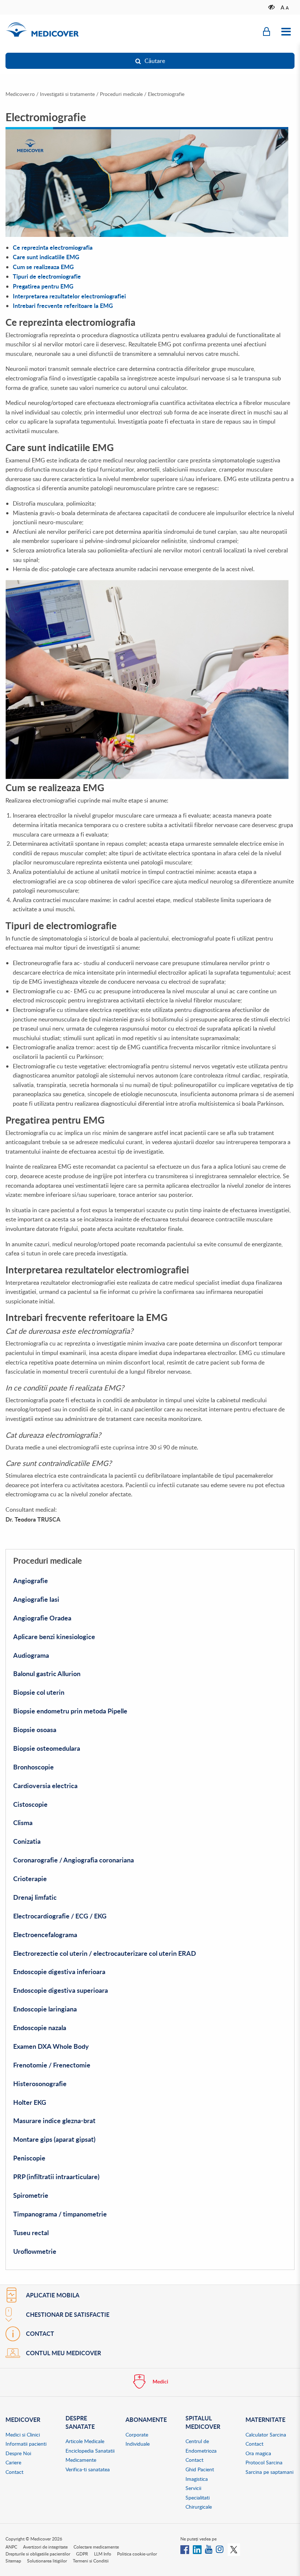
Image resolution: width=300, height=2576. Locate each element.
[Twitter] (234, 2549)
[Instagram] (220, 2549)
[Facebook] (185, 2549)
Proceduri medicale (121, 94)
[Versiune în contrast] (272, 7)
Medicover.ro (20, 94)
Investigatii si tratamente (67, 94)
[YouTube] (209, 2549)
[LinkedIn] (197, 2549)
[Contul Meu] (267, 32)
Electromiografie (166, 94)
